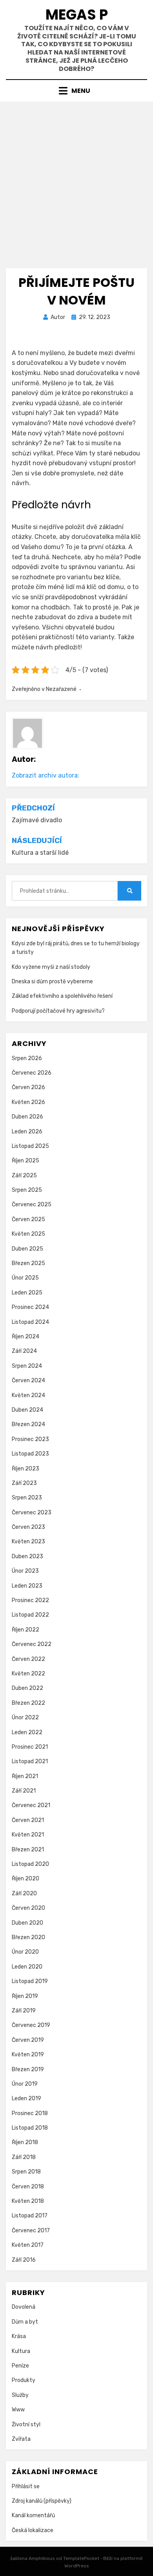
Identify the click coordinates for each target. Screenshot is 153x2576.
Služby (20, 2395)
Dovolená (24, 2307)
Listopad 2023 (30, 1454)
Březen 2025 (28, 1263)
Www (18, 2410)
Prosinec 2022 (30, 1600)
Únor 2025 (25, 1278)
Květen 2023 (28, 1542)
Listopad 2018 (30, 2128)
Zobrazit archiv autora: (46, 775)
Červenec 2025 (32, 1205)
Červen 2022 (28, 1659)
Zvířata (21, 2439)
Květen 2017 (28, 2245)
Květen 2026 (28, 1102)
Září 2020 (24, 1893)
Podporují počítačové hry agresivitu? (58, 1011)
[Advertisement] (76, 182)
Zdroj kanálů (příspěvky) (42, 2501)
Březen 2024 (28, 1424)
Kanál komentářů (33, 2515)
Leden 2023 (27, 1586)
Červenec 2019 (31, 2025)
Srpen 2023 (27, 1498)
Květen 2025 (28, 1234)
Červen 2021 (28, 1820)
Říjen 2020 (25, 1879)
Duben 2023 (27, 1556)
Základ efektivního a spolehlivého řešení (62, 996)
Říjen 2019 (25, 1996)
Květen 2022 (28, 1674)
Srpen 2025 (27, 1190)
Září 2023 (24, 1483)
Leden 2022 (27, 1732)
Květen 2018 (28, 2201)
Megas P (77, 15)
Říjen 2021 (25, 1776)
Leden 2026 (27, 1132)
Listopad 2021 (30, 1761)
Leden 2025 (27, 1293)
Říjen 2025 (25, 1161)
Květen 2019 (28, 2055)
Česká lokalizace (33, 2530)
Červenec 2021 (31, 1805)
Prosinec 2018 (30, 2113)
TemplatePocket (81, 2558)
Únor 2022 (25, 1718)
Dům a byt (25, 2322)
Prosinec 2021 (30, 1747)
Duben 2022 (27, 1688)
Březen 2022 (28, 1703)
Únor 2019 (25, 2084)
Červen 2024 (28, 1380)
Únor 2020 (25, 1952)
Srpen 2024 (27, 1366)
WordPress (77, 2566)
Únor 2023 (25, 1571)
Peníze (20, 2366)
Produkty (24, 2380)
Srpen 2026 (27, 1058)
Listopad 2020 (30, 1864)
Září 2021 (24, 1791)
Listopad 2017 (30, 2216)
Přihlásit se (26, 2486)
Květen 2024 (28, 1395)
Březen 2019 (28, 2069)
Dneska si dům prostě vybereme (52, 982)
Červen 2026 (28, 1087)
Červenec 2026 (32, 1073)
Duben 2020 (27, 1923)
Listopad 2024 (30, 1322)
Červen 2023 (28, 1527)
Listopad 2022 (30, 1615)
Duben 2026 (27, 1117)
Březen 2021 (28, 1850)
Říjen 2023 (25, 1469)
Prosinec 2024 (30, 1307)
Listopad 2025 (30, 1146)
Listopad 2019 (30, 1981)
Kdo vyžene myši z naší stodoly (51, 967)
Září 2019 (24, 2011)
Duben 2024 (27, 1410)
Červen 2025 (28, 1219)
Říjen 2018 (25, 2142)
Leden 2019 (26, 2098)
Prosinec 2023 (30, 1439)
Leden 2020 (27, 1967)
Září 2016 (24, 2260)
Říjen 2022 (25, 1630)
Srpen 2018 (26, 2172)
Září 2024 (24, 1351)
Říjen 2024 (25, 1337)
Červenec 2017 (31, 2231)
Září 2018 (24, 2157)
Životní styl (26, 2425)
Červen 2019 (28, 2040)
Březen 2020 (28, 1937)
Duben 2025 (27, 1249)
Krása (19, 2336)
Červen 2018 (28, 2187)
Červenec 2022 (32, 1644)
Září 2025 (24, 1176)
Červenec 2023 (32, 1513)
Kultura (21, 2351)
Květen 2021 (28, 1835)
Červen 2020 (28, 1908)
